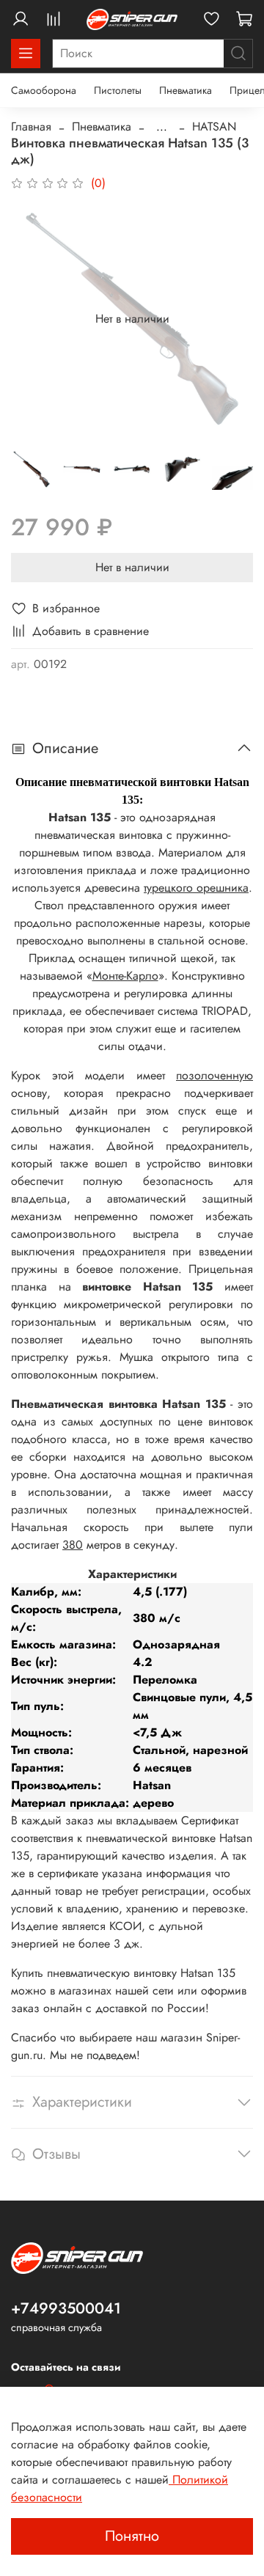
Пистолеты (118, 90)
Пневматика (186, 90)
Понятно (132, 2536)
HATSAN (214, 126)
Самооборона (44, 90)
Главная (31, 126)
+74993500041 (66, 2308)
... (162, 127)
